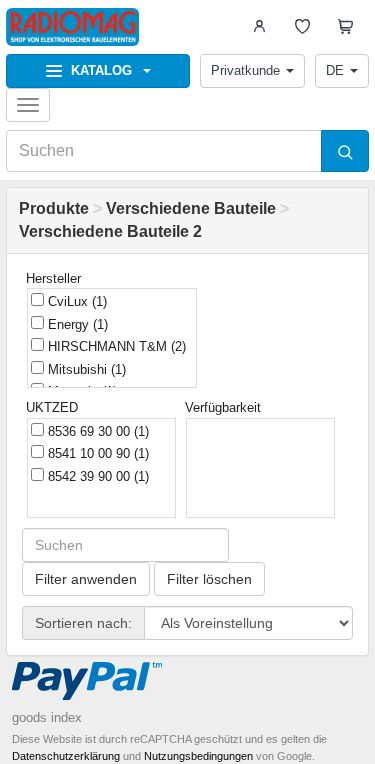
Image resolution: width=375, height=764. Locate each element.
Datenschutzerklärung (66, 756)
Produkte (54, 208)
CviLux (75, 301)
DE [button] (335, 70)
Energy (76, 324)
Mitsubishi (85, 369)
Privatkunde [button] (245, 70)
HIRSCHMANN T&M (115, 346)
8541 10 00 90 (96, 453)
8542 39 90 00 (96, 476)
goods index (47, 717)
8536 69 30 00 (96, 431)
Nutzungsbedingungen (198, 756)
